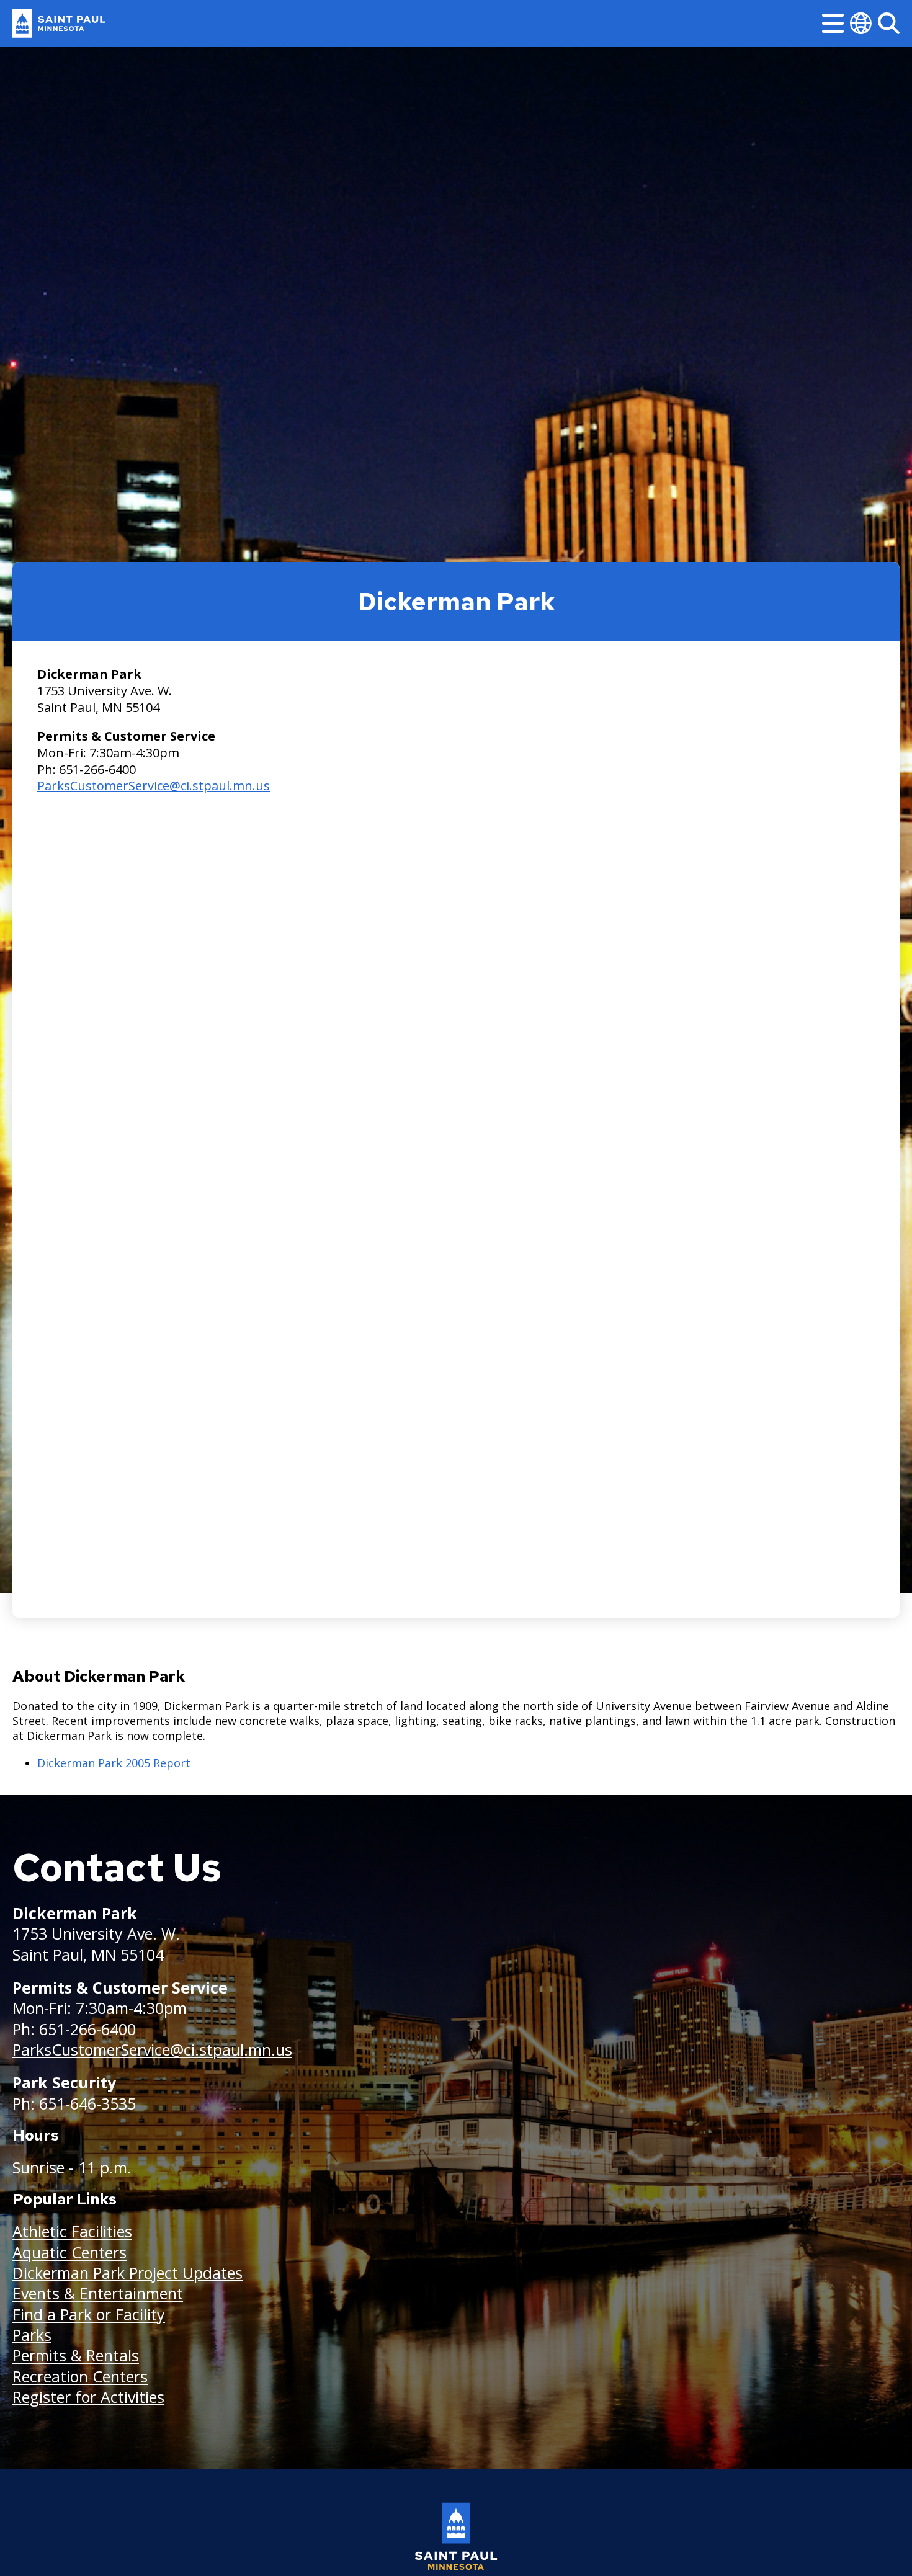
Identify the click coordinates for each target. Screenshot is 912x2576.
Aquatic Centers (69, 2252)
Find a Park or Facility (89, 2314)
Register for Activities (88, 2397)
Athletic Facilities (72, 2231)
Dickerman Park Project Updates (127, 2273)
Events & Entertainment (98, 2293)
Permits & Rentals (76, 2355)
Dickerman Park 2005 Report (114, 1763)
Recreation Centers (80, 2376)
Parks (32, 2335)
